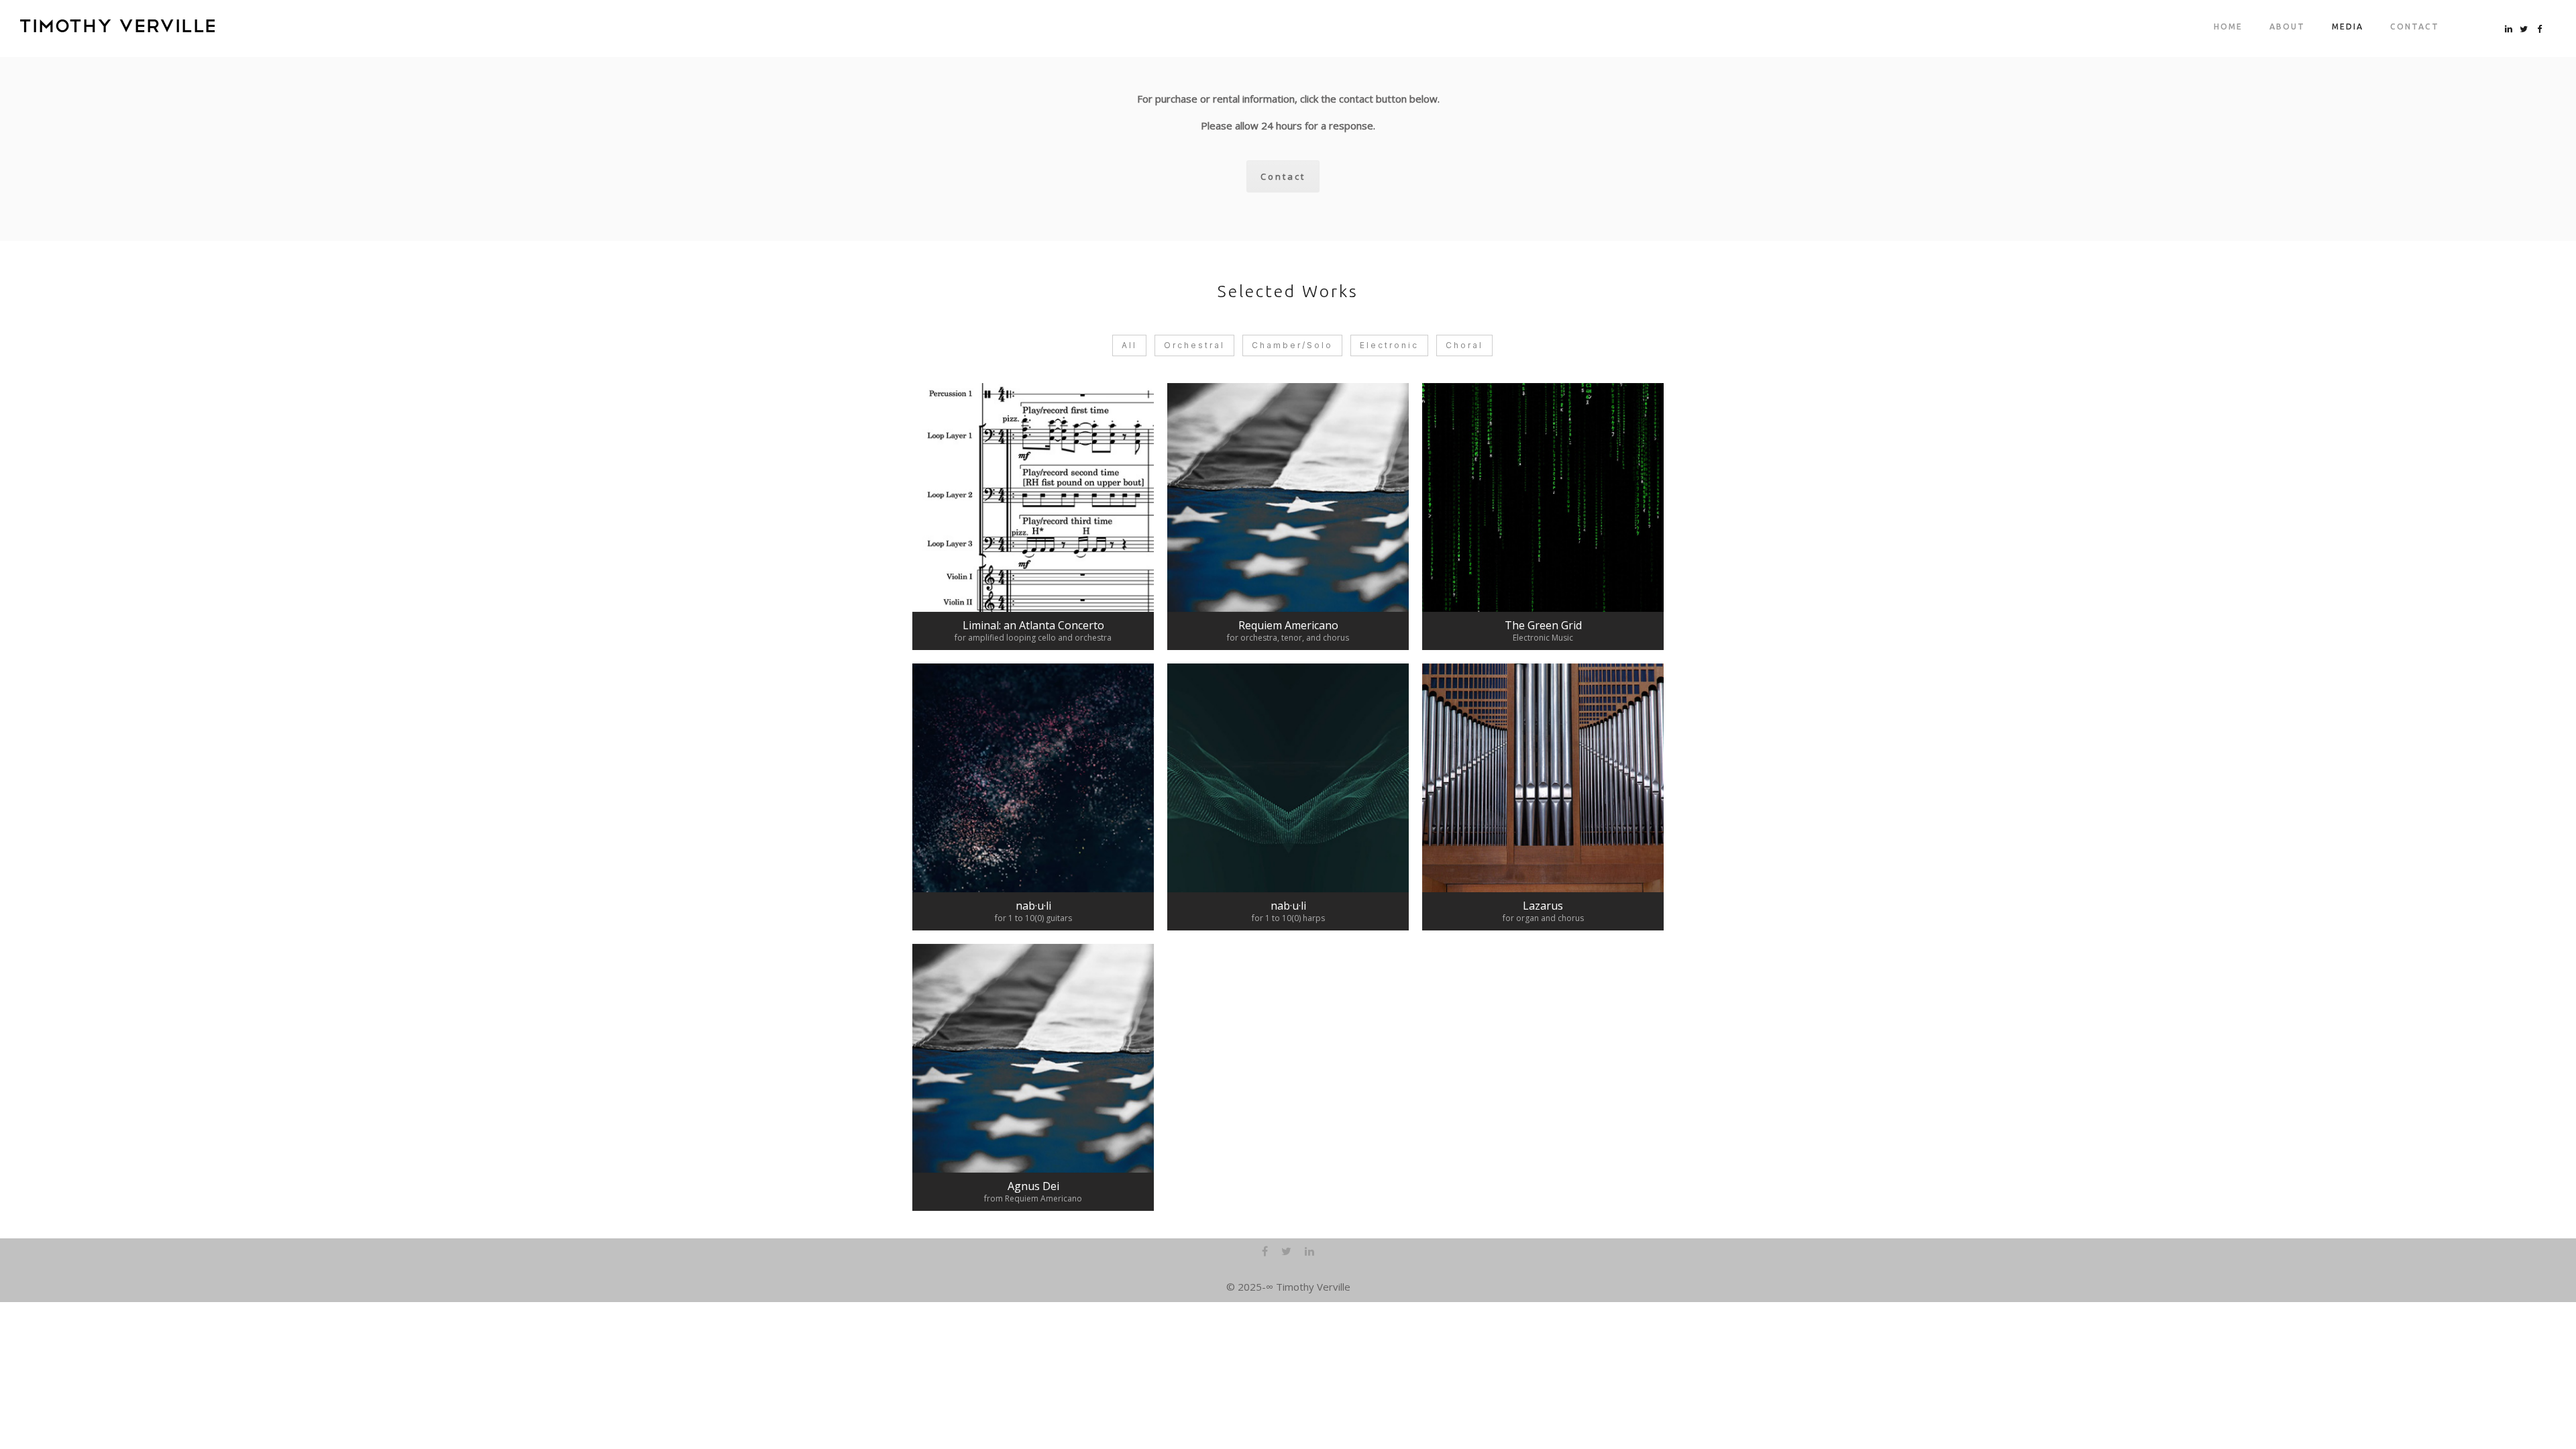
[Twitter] (1286, 1253)
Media (2348, 26)
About (2287, 26)
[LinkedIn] (1309, 1253)
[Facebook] (1265, 1253)
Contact (2415, 26)
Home (2228, 26)
